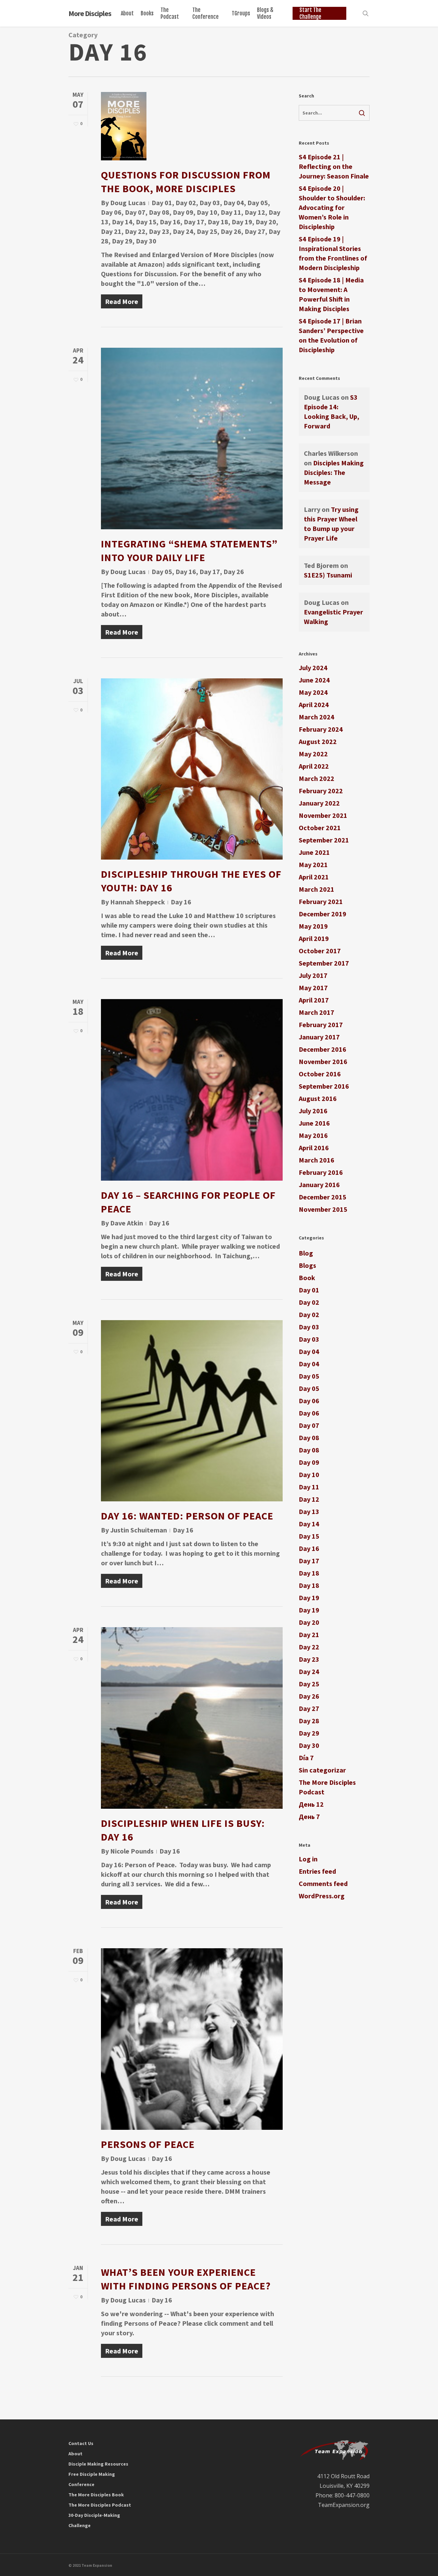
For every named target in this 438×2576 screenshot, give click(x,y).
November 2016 (323, 1061)
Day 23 (159, 231)
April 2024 (314, 705)
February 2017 (321, 1025)
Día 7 (306, 1758)
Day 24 (183, 231)
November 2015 (323, 1209)
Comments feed (323, 1883)
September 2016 (324, 1086)
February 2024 (321, 729)
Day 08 (159, 212)
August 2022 (318, 741)
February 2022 (321, 791)
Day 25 (207, 231)
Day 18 (218, 222)
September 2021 (324, 840)
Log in (308, 1859)
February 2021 (321, 901)
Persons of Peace (148, 2144)
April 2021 (314, 877)
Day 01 (162, 203)
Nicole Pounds (132, 1851)
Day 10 (207, 212)
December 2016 (323, 1049)
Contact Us (81, 2443)
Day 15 (146, 222)
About (75, 2454)
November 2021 (323, 815)
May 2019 (313, 926)
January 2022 (319, 803)
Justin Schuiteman (139, 1530)
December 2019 (323, 914)
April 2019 (314, 938)
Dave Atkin (127, 1223)
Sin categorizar (322, 1770)
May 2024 (313, 692)
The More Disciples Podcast (327, 1787)
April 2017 (314, 1000)
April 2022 (314, 766)
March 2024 (317, 717)
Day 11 (231, 212)
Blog (306, 1253)
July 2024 (313, 668)
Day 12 (255, 212)
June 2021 (314, 852)
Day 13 (309, 1511)
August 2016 (318, 1098)
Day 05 (258, 203)
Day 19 (242, 222)
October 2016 (320, 1074)
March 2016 (317, 1160)
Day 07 (135, 212)
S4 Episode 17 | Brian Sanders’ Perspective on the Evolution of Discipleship (331, 335)
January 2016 (319, 1185)
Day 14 (122, 222)
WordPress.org (322, 1896)
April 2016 (314, 1148)
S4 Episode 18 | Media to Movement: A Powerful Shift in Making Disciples (331, 294)
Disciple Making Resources (98, 2464)
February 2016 (321, 1172)
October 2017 (320, 951)
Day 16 (170, 222)
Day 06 (111, 212)
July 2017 (313, 975)
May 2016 (313, 1135)
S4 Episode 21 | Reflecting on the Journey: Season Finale (334, 166)
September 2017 (324, 963)
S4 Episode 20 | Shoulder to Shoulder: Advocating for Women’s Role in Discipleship (332, 207)
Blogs (307, 1265)
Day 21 (111, 231)
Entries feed (317, 1871)
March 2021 (317, 889)
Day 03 (210, 203)
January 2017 (319, 1037)
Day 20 (266, 222)
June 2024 (314, 680)
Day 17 (194, 222)
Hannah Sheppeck (138, 902)
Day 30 (146, 241)
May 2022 (313, 754)
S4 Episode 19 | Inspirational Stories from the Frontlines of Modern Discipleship (333, 253)
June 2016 (314, 1123)
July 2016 (313, 1111)
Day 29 (122, 241)
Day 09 (183, 212)
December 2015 (323, 1197)
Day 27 (255, 231)
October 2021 (320, 828)
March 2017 (317, 1012)
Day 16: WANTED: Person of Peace (187, 1516)
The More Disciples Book (96, 2495)
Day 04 (234, 203)
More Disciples (90, 13)
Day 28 (309, 1721)
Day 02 (186, 203)
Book (307, 1278)
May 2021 (313, 865)
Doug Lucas (128, 203)
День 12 (311, 1804)
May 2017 (313, 988)
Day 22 (135, 231)
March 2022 (317, 778)
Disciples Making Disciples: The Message (334, 472)
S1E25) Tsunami (328, 575)
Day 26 (231, 231)
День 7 (309, 1816)
